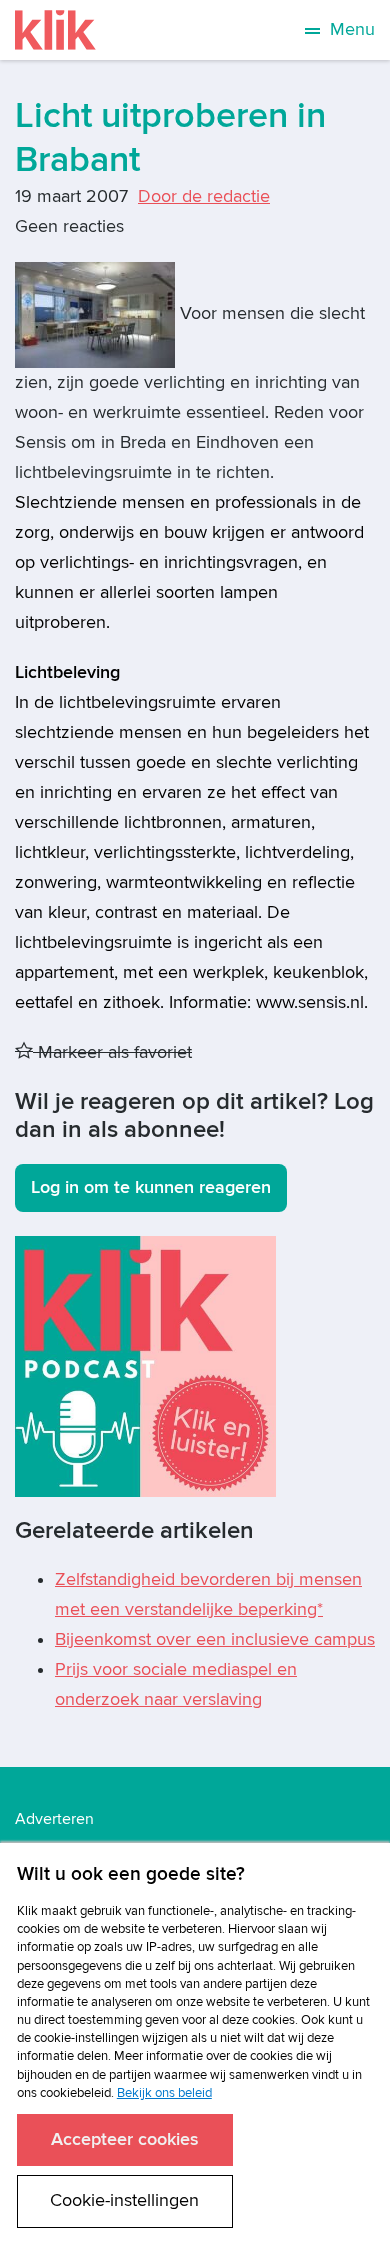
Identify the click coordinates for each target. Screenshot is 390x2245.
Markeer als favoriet (112, 1052)
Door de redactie (204, 196)
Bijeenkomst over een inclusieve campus (215, 1639)
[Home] (55, 30)
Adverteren (54, 1819)
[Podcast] (145, 1365)
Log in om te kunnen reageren (151, 1187)
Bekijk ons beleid (164, 2093)
